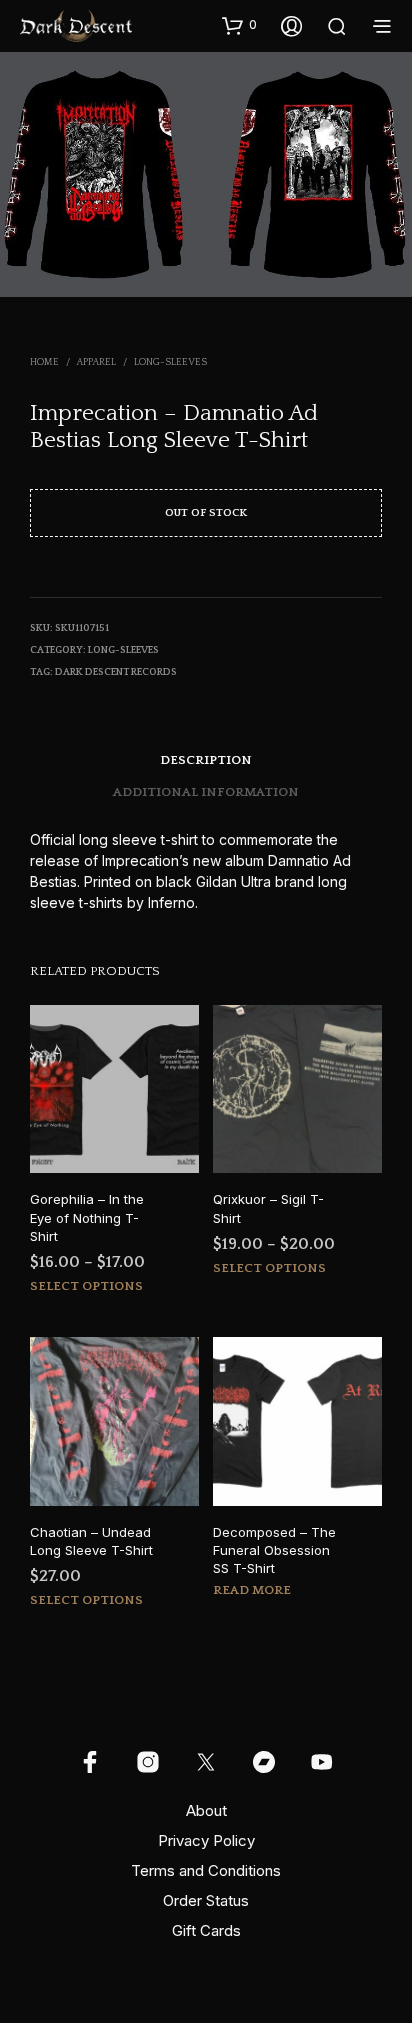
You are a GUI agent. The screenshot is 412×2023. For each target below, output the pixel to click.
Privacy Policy (206, 1840)
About (206, 1810)
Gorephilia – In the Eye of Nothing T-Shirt (87, 1217)
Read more (252, 1590)
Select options (86, 1286)
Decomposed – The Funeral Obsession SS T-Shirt (274, 1550)
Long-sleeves (170, 362)
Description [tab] (206, 760)
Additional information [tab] (206, 792)
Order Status (206, 1900)
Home (44, 362)
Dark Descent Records (116, 672)
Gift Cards (206, 1930)
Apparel (96, 362)
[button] (239, 25)
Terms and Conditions (206, 1870)
